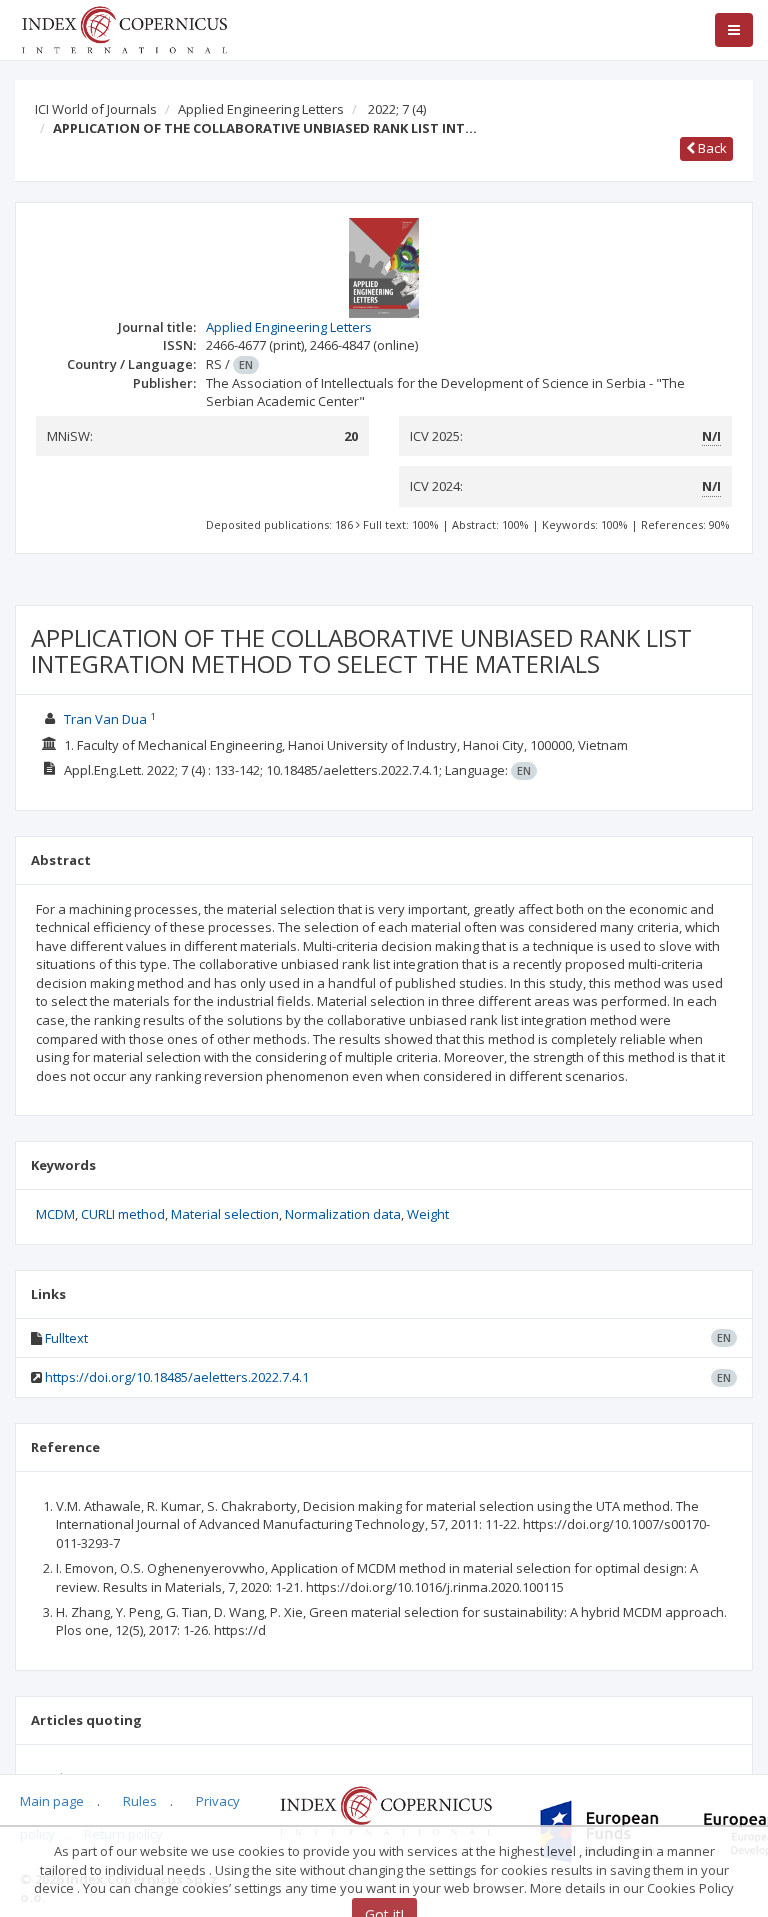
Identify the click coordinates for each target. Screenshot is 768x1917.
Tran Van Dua (105, 719)
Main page (52, 1801)
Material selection (225, 1214)
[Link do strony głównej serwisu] (124, 28)
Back (711, 148)
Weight (428, 1214)
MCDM (55, 1214)
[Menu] (734, 30)
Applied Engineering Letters (261, 109)
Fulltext (66, 1338)
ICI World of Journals (96, 109)
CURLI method (123, 1214)
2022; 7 (397, 109)
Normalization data (343, 1214)
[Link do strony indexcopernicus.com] (385, 1809)
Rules (140, 1801)
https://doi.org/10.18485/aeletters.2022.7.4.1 (177, 1377)
